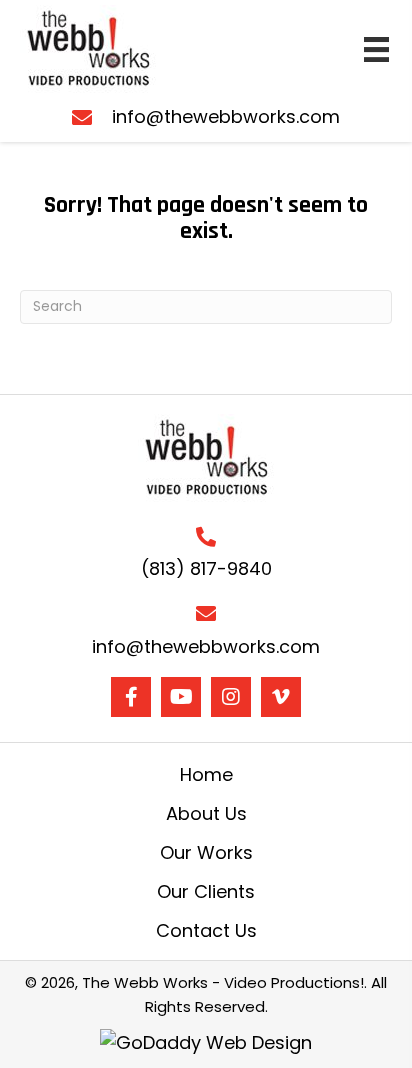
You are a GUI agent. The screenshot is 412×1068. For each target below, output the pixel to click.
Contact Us (206, 931)
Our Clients (206, 892)
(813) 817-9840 (206, 568)
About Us (206, 814)
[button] (131, 697)
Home (206, 775)
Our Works (206, 853)
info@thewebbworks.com (226, 116)
